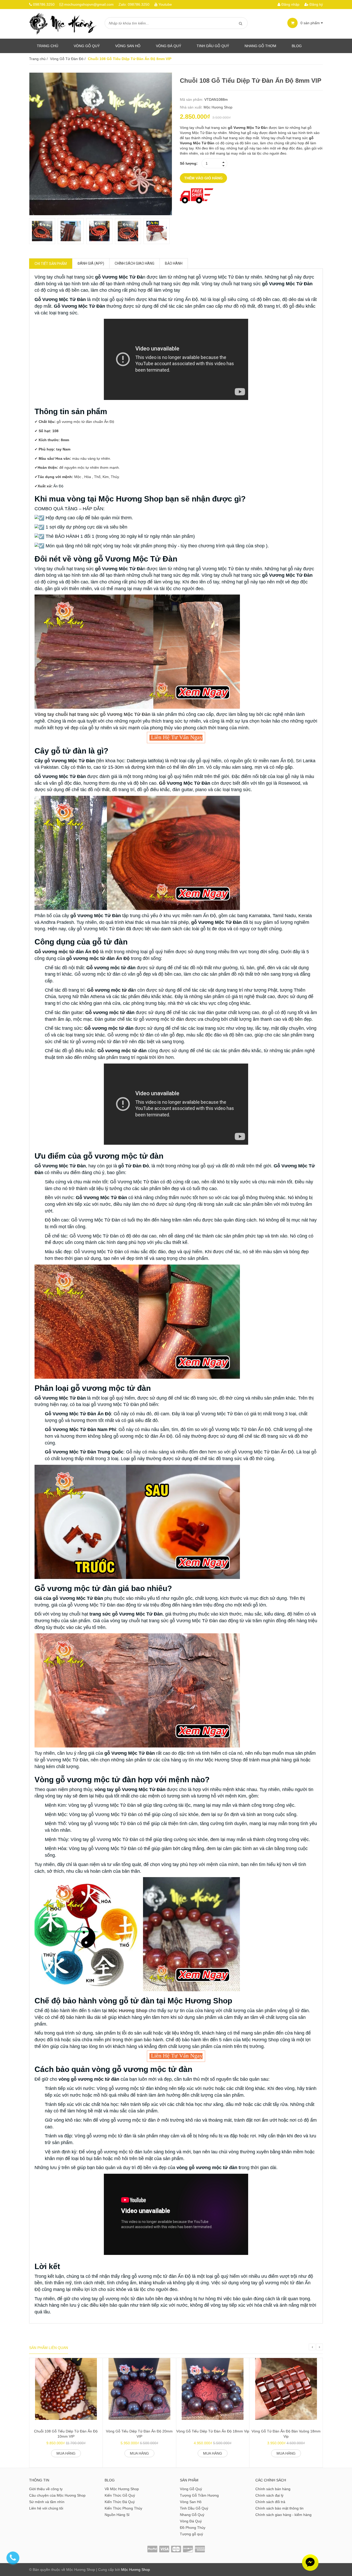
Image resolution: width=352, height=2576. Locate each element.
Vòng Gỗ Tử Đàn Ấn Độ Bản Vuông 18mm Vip (286, 2434)
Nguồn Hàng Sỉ (117, 2515)
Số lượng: (189, 163)
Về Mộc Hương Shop (122, 2489)
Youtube (165, 4)
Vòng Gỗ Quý (87, 46)
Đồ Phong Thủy (193, 2528)
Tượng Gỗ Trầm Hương (199, 2495)
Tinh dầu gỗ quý (213, 46)
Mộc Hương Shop (218, 107)
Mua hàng (66, 2453)
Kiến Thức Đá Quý (120, 2502)
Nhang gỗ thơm (260, 46)
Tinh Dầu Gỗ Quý (194, 2508)
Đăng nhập (290, 4)
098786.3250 (44, 4)
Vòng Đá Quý (169, 46)
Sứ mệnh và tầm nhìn (47, 2502)
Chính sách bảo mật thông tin (279, 2508)
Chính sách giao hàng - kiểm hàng (283, 2515)
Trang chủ (48, 46)
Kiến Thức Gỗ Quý (120, 2495)
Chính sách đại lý (269, 2495)
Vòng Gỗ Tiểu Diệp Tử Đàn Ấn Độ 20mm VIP (139, 2434)
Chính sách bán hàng (273, 2489)
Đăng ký (316, 4)
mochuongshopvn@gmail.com (89, 4)
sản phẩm (311, 23)
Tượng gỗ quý (191, 2534)
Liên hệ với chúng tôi (46, 2508)
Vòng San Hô (128, 46)
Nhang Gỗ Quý (192, 2515)
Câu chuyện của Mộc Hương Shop (57, 2495)
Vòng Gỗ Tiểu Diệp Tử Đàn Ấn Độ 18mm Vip (213, 2431)
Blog (297, 46)
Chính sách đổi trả (270, 2502)
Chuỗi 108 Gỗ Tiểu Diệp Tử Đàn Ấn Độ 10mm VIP (66, 2434)
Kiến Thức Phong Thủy (123, 2508)
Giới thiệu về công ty (46, 2489)
